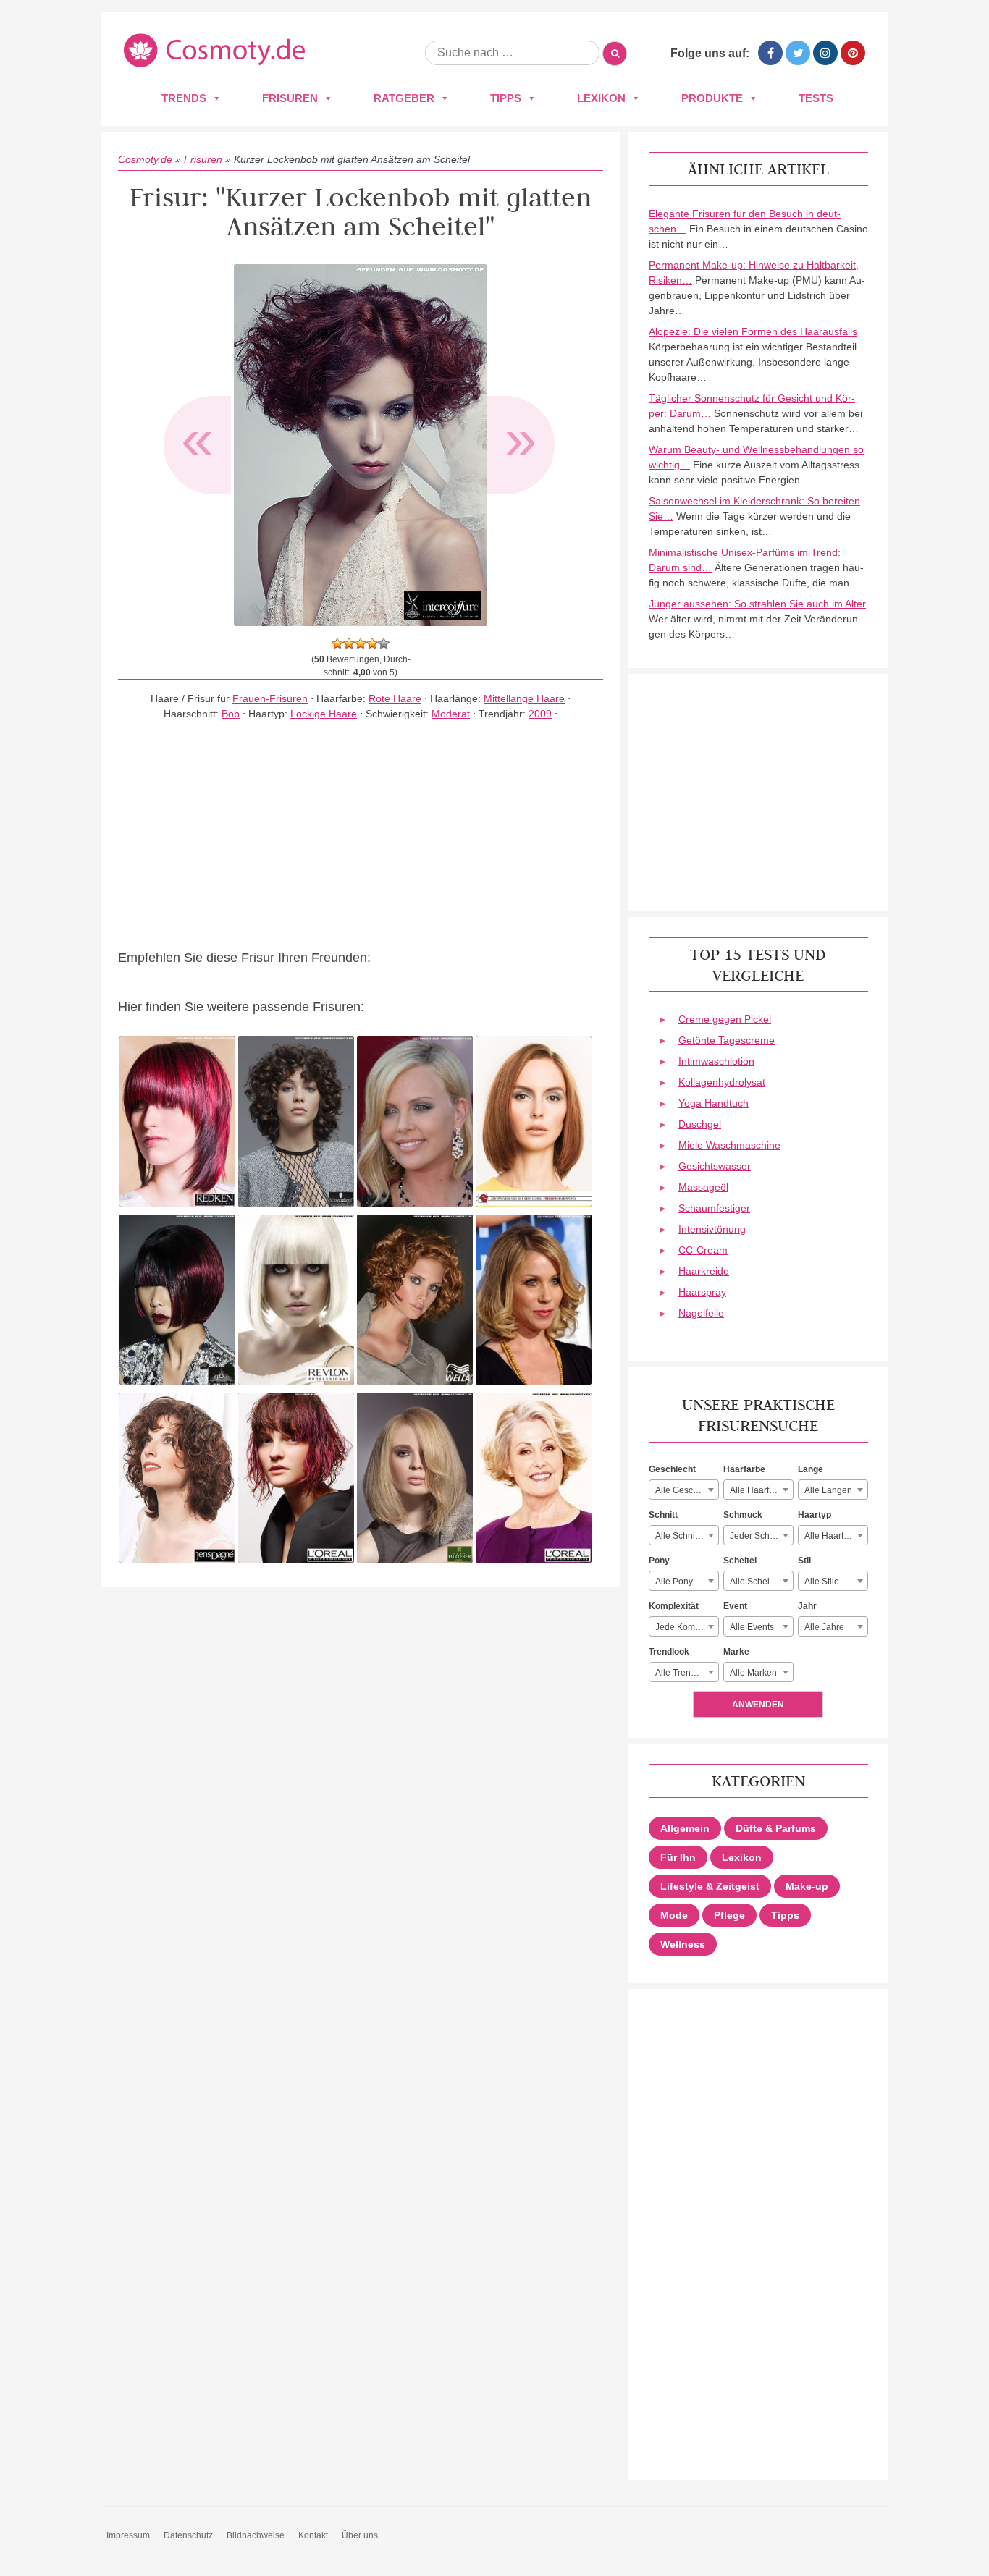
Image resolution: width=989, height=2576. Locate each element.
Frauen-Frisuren (270, 698)
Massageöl (703, 1187)
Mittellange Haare (524, 698)
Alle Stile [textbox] (822, 1582)
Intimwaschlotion (716, 1061)
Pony (659, 1561)
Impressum (128, 2535)
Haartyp (815, 1515)
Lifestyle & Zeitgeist (710, 1886)
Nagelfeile (701, 1313)
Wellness (683, 1944)
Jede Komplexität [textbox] (687, 1627)
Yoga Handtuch (714, 1103)
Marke (736, 1652)
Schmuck (743, 1515)
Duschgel (700, 1124)
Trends (184, 98)
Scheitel (740, 1561)
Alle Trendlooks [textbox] (686, 1673)
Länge (811, 1469)
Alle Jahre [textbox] (824, 1627)
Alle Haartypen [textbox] (834, 1536)
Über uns (360, 2535)
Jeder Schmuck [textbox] (760, 1536)
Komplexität (674, 1606)
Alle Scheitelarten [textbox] (761, 1582)
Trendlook (669, 1652)
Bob (231, 714)
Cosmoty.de (145, 159)
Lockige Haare (324, 714)
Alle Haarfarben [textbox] (761, 1490)
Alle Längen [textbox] (828, 1490)
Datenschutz (188, 2535)
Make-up (807, 1886)
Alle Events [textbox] (752, 1627)
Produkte (712, 98)
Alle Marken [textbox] (753, 1673)
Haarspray (702, 1292)
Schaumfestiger (714, 1208)
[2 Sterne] (349, 643)
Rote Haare (395, 698)
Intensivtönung (712, 1229)
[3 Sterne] (361, 643)
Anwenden (758, 1705)
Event (735, 1606)
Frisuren (290, 98)
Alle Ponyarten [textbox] (684, 1582)
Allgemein (685, 1828)
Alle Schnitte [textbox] (680, 1536)
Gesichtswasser (715, 1166)
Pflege (729, 1915)
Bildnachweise (256, 2535)
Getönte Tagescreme (727, 1040)
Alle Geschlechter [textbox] (687, 1490)
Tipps (506, 98)
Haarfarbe (744, 1469)
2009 (540, 714)
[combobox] (684, 1490)
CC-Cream (703, 1250)
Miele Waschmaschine (729, 1145)
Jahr (807, 1606)
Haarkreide (704, 1271)
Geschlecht (672, 1469)
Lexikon (601, 98)
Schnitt (663, 1515)
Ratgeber (404, 98)
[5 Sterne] (384, 643)
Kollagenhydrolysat (722, 1082)
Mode (674, 1915)
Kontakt (313, 2535)
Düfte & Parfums (776, 1828)
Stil (804, 1561)
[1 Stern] (337, 643)
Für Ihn (678, 1857)
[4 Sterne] (372, 643)
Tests (816, 98)
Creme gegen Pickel (725, 1019)
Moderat (451, 714)
